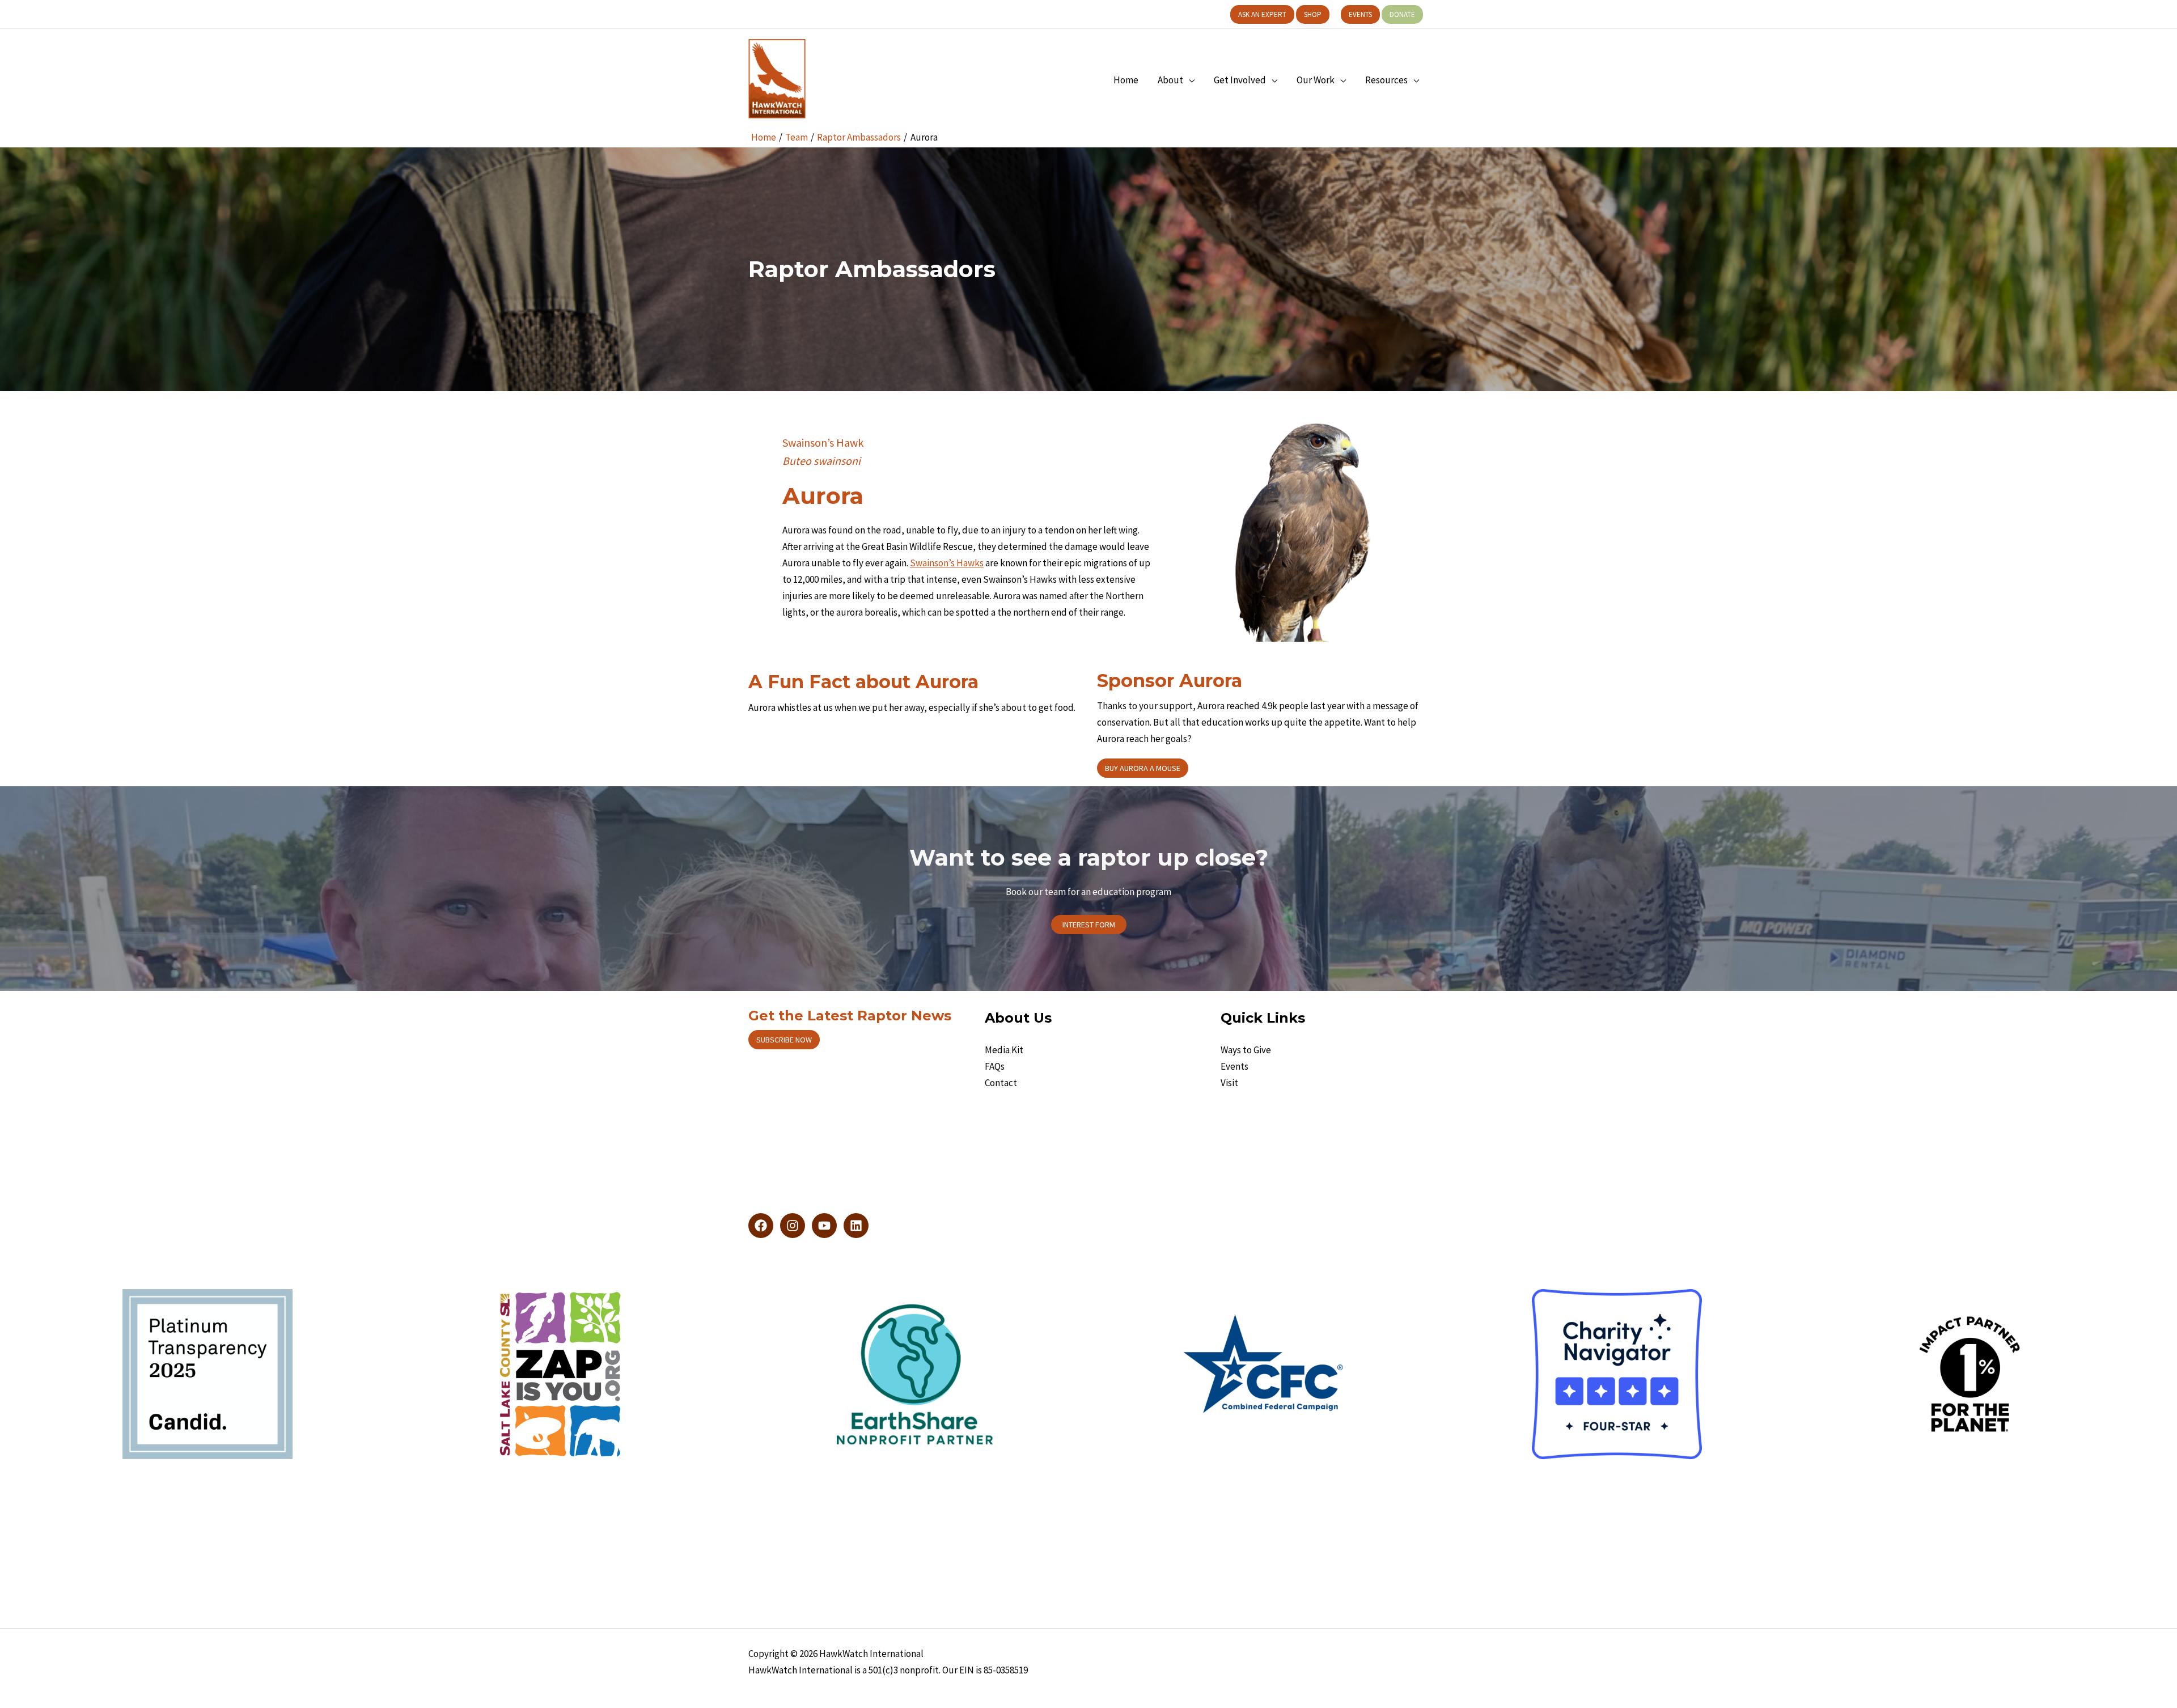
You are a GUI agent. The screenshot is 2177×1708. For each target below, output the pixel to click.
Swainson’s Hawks (947, 563)
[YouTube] (824, 1226)
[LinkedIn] (856, 1226)
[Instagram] (793, 1226)
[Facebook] (761, 1226)
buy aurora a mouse (1143, 768)
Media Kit (1004, 1050)
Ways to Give (1246, 1050)
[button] (1262, 14)
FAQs (995, 1066)
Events (1234, 1066)
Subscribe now (784, 1040)
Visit (1229, 1083)
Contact (1001, 1083)
